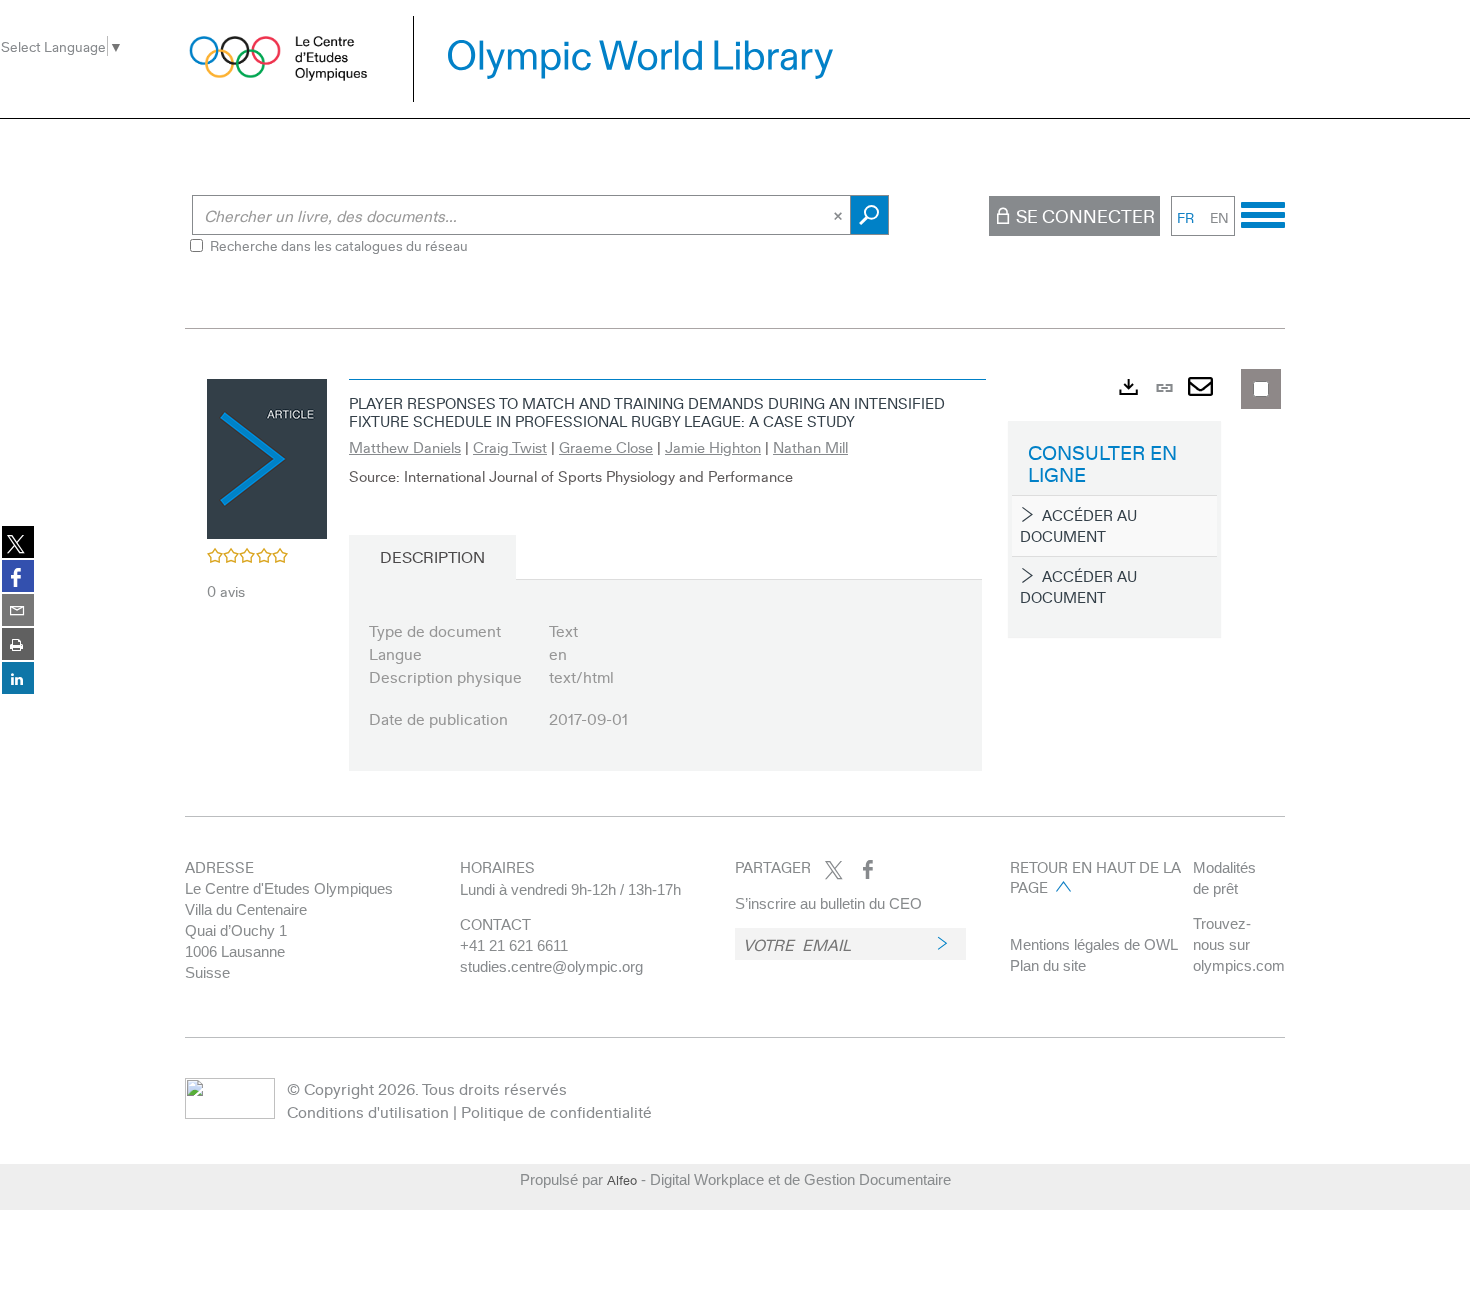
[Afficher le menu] (1263, 212)
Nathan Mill (810, 447)
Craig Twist (510, 447)
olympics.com (1239, 965)
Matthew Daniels (405, 447)
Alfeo (622, 1180)
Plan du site (1048, 965)
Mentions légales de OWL (1094, 944)
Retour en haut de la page (1095, 877)
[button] (267, 456)
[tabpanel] (735, 587)
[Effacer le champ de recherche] (840, 215)
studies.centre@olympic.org (551, 966)
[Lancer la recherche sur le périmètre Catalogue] (869, 215)
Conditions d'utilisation (368, 1111)
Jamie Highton (713, 447)
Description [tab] (432, 556)
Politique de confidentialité (556, 1111)
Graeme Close (606, 447)
